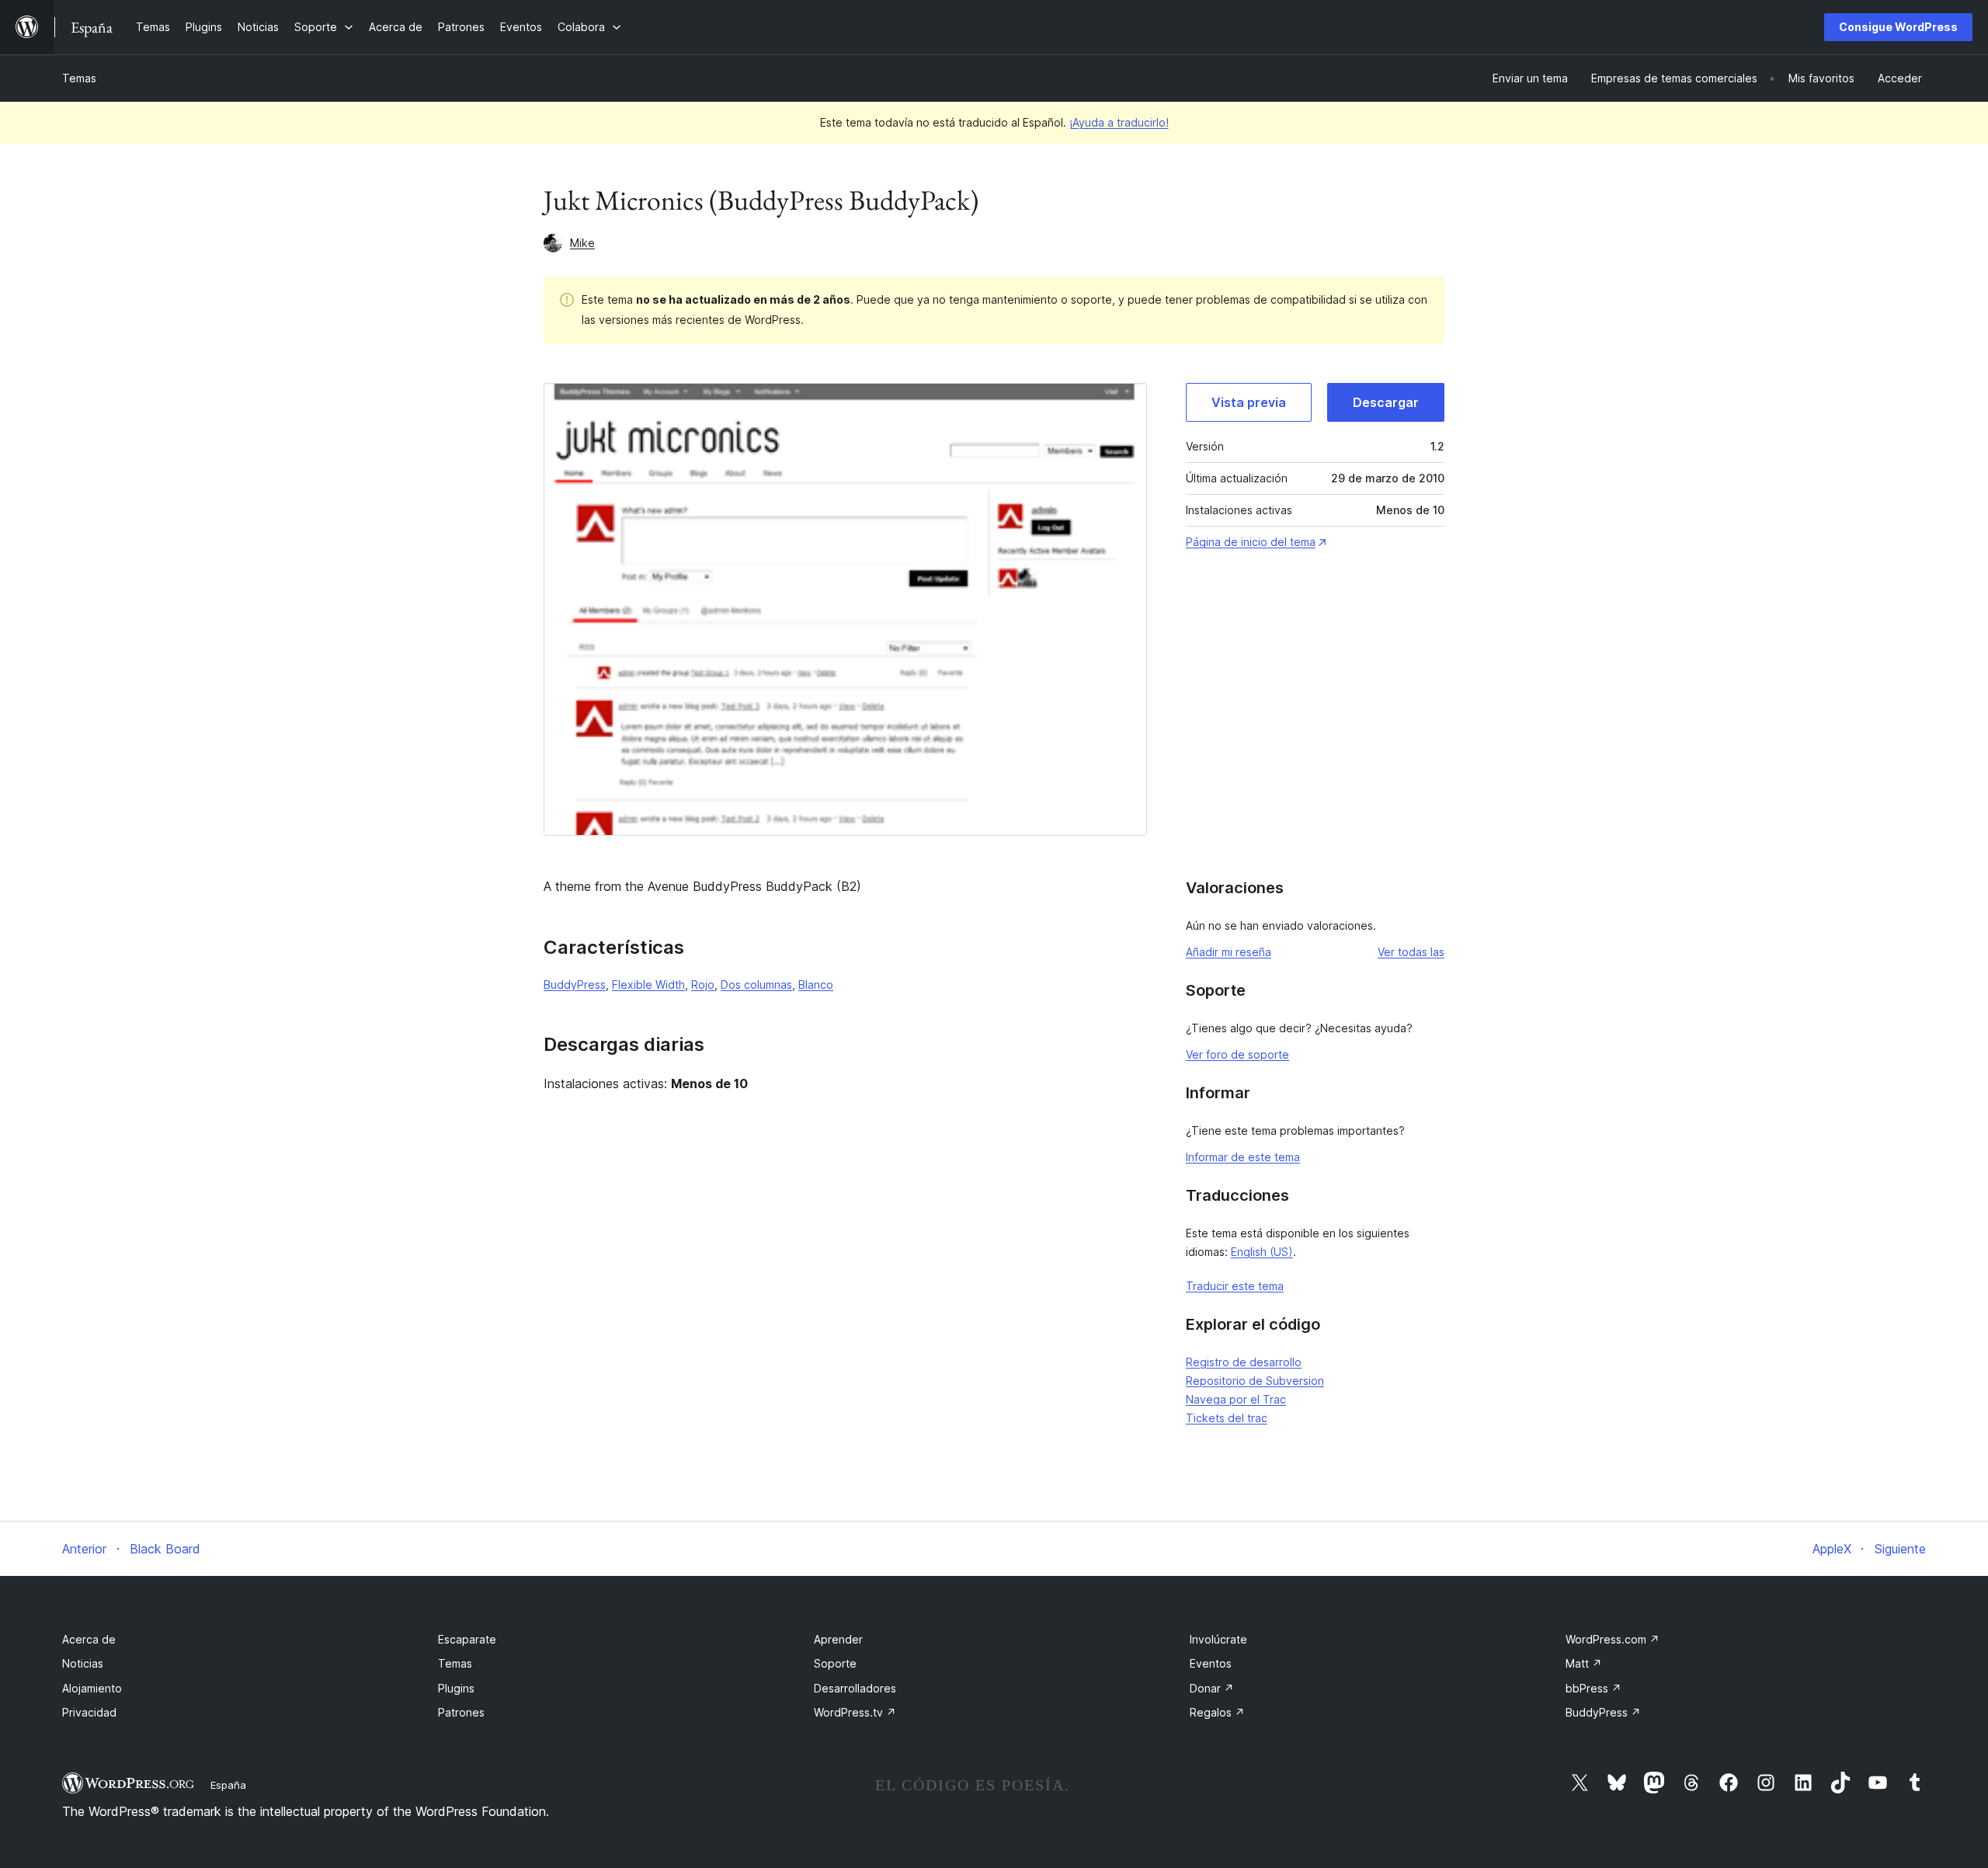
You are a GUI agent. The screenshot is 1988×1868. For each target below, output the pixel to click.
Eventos (1211, 1663)
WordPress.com (1613, 1639)
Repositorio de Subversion (1255, 1381)
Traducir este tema (1235, 1286)
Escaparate (467, 1639)
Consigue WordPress (1898, 27)
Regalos (1217, 1712)
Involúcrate (1218, 1639)
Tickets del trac (1227, 1418)
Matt (1584, 1663)
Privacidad (89, 1712)
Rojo (703, 984)
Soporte (835, 1663)
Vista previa (1249, 402)
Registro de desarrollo (1244, 1362)
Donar (1212, 1688)
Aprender (838, 1639)
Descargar (1386, 402)
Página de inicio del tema (1251, 542)
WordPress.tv (855, 1712)
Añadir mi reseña (1229, 952)
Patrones (461, 1712)
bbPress (1594, 1688)
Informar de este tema (1243, 1157)
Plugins (456, 1688)
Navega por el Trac (1236, 1399)
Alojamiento (92, 1688)
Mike (582, 243)
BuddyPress (575, 984)
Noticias (83, 1663)
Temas (79, 78)
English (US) (1262, 1252)
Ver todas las (1411, 952)
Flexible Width (648, 984)
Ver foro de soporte (1237, 1054)
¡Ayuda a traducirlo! (1119, 122)
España (228, 1785)
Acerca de (89, 1639)
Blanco (816, 984)
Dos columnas (756, 984)
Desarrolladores (855, 1688)
